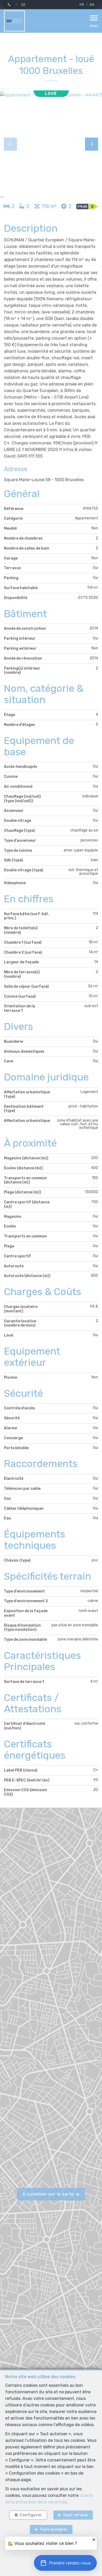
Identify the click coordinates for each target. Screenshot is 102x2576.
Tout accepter (54, 2529)
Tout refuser (76, 2515)
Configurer (31, 2515)
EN (92, 5)
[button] (65, 2563)
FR (82, 5)
